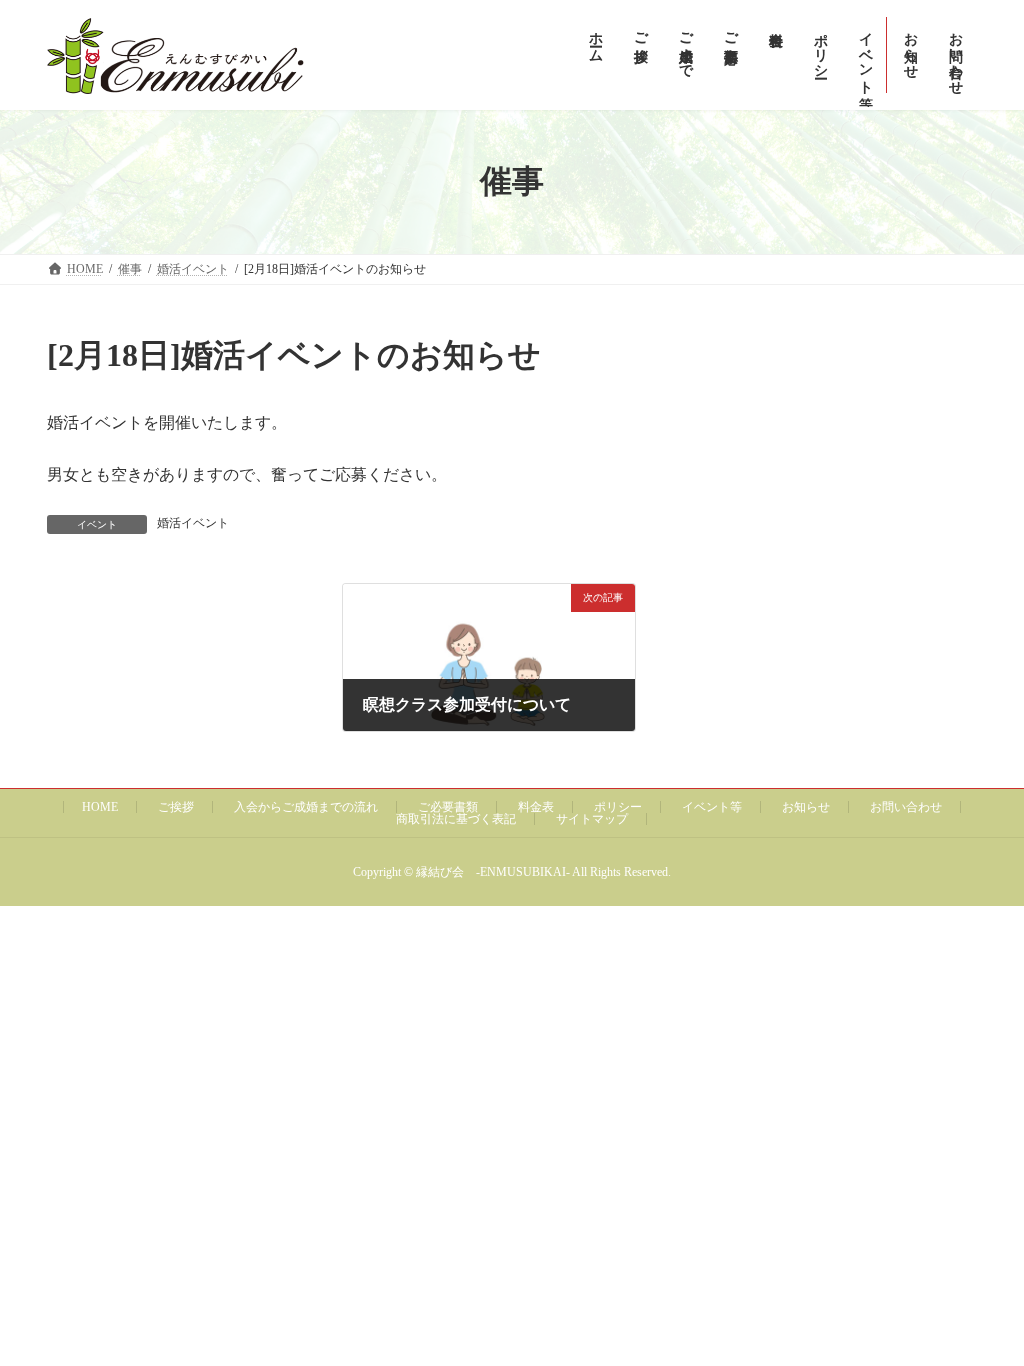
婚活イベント (193, 523)
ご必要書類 (448, 807)
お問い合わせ (906, 807)
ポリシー (618, 807)
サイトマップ (592, 819)
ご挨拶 (176, 807)
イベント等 (712, 807)
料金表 (536, 807)
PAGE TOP (980, 1306)
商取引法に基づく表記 (456, 819)
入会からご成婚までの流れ (306, 807)
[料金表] (774, 55)
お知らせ (806, 807)
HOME (100, 807)
